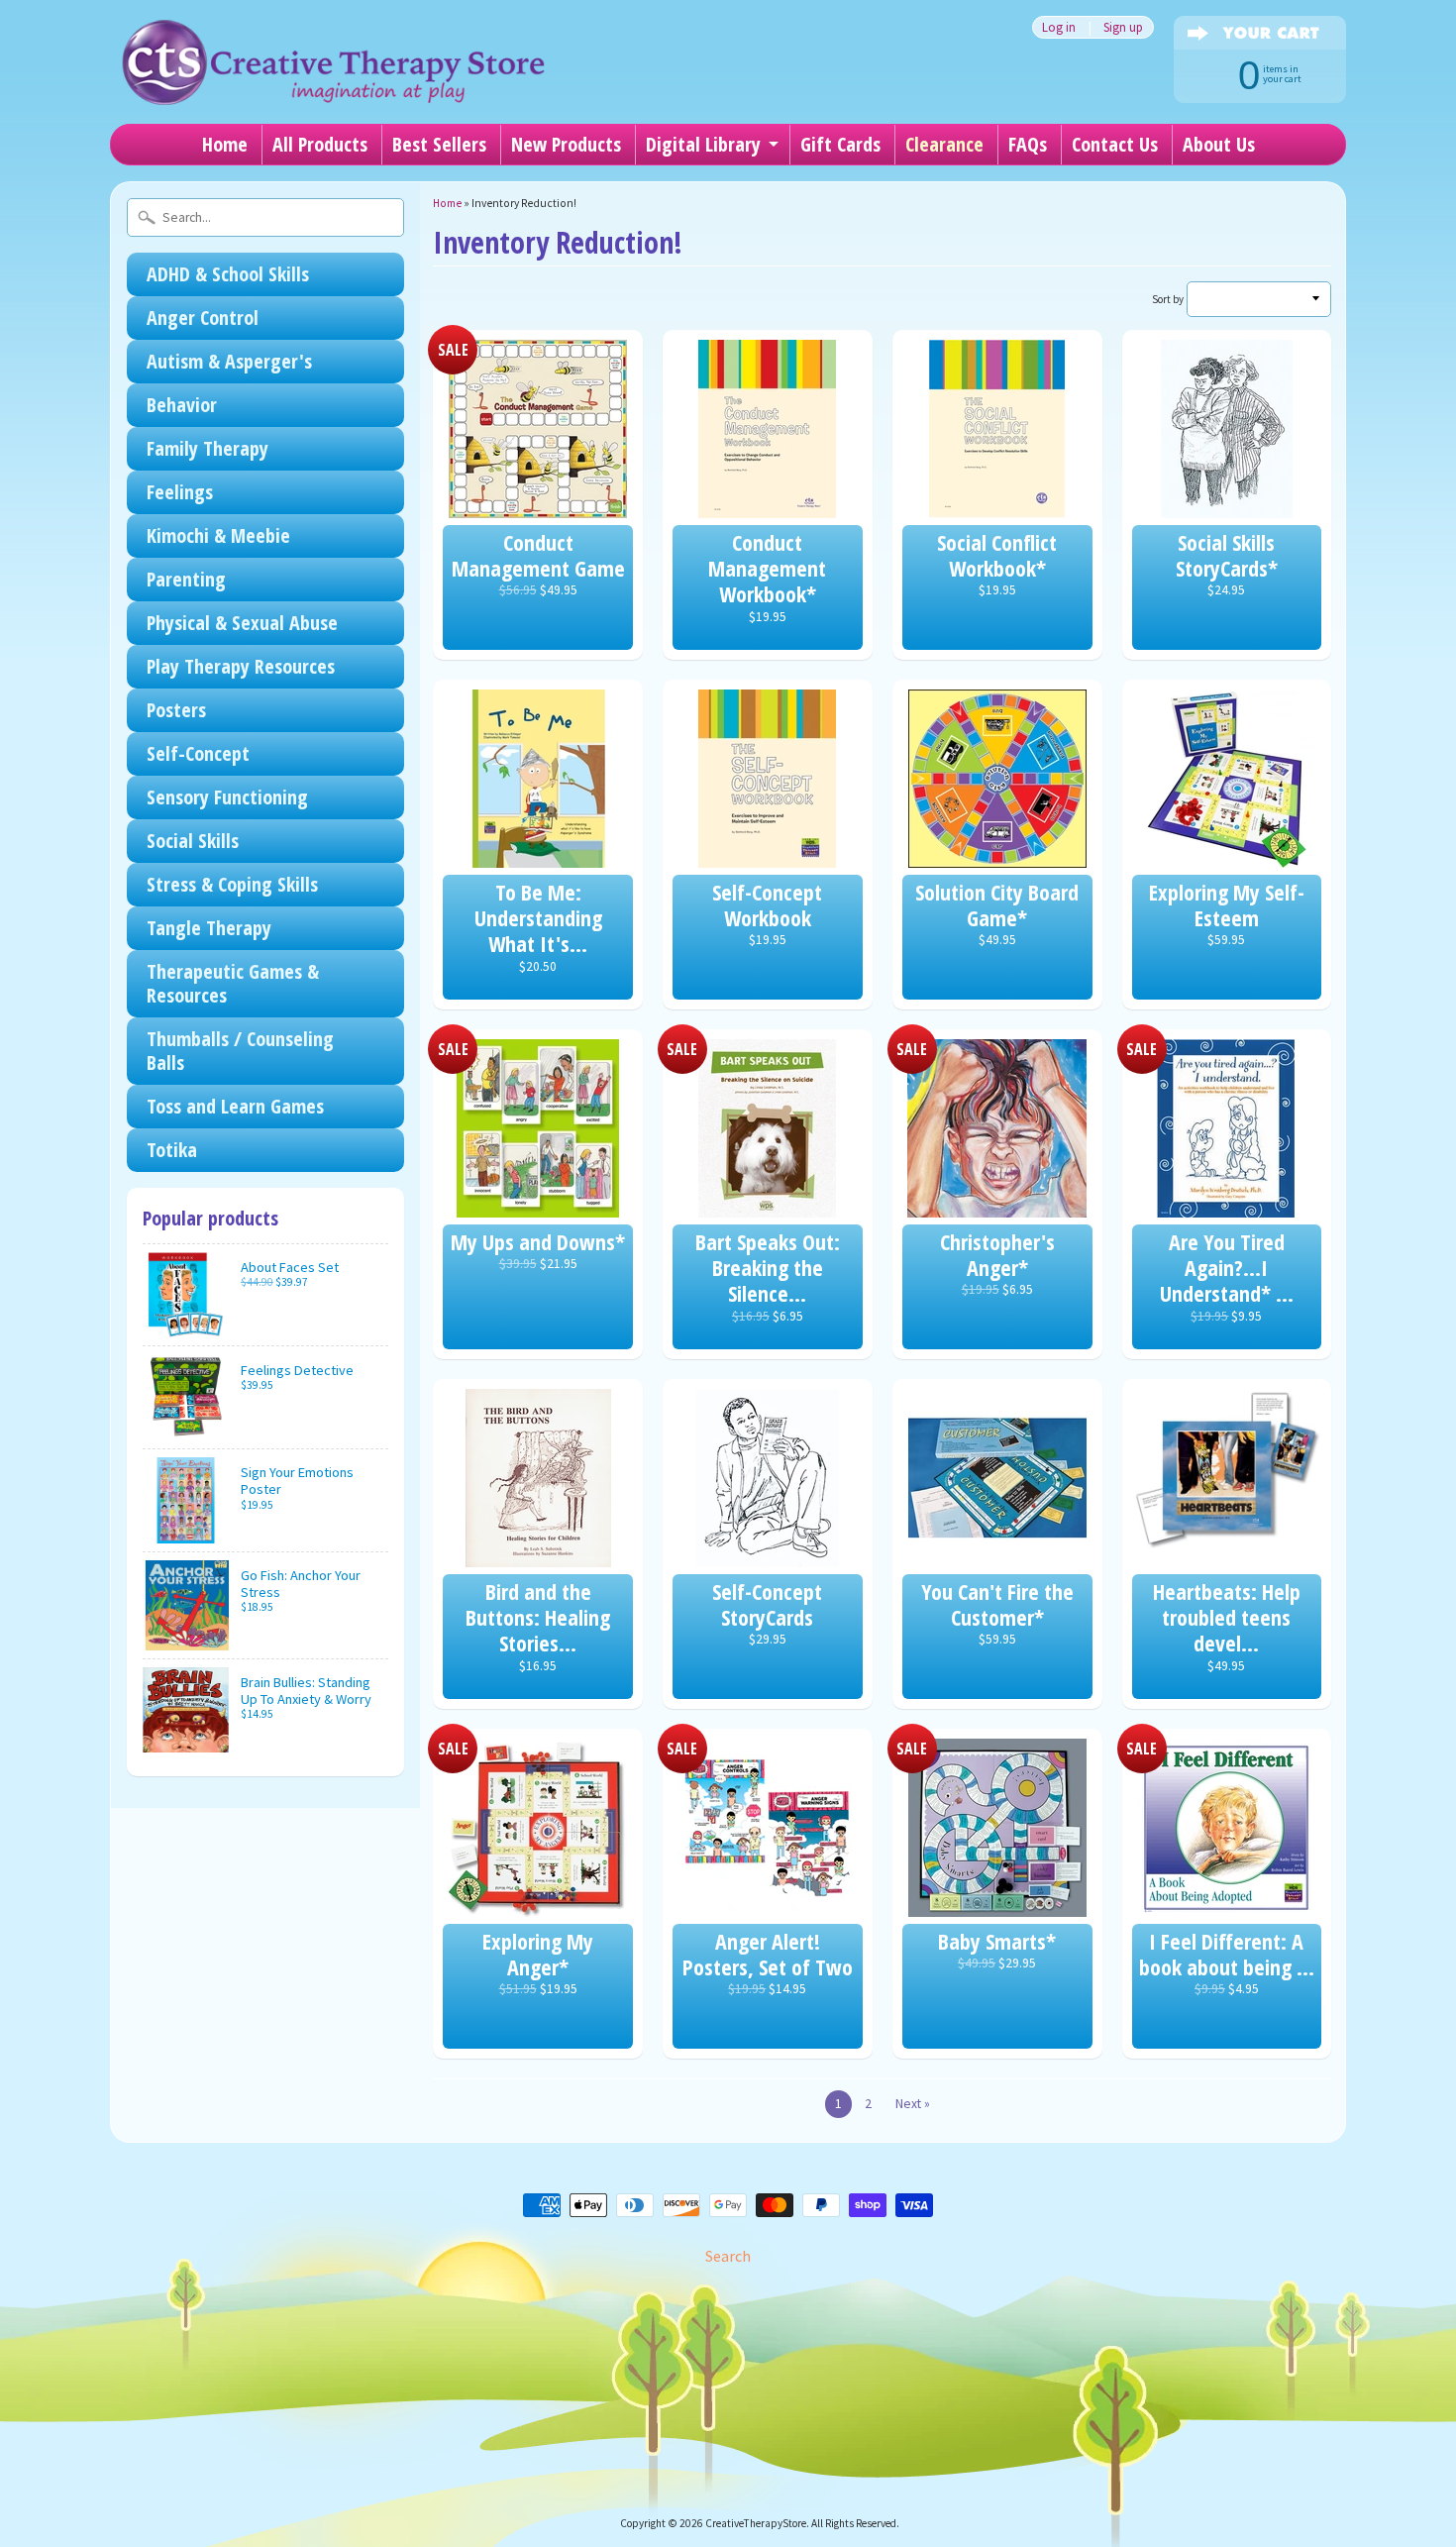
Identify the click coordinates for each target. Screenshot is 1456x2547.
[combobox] (265, 217)
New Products (566, 144)
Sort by (1168, 299)
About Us (1219, 144)
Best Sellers (439, 144)
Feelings (180, 492)
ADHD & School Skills (228, 274)
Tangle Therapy (209, 928)
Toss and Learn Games (235, 1106)
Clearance (944, 144)
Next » (913, 2104)
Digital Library (703, 144)
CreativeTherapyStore (756, 2523)
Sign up (1123, 27)
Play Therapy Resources (241, 666)
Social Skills (193, 841)
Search (728, 2256)
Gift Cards (840, 144)
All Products (320, 144)
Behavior (182, 405)
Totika (172, 1150)
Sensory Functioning (227, 797)
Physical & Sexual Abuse (242, 623)
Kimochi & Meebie (218, 535)
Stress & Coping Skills (232, 884)
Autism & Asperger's (229, 361)
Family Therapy (208, 448)
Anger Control (203, 318)
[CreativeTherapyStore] (333, 79)
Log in (1059, 27)
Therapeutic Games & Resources (233, 983)
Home (225, 144)
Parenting (186, 579)
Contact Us (1115, 144)
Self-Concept (198, 753)
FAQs (1028, 144)
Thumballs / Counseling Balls (240, 1051)
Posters (176, 710)
